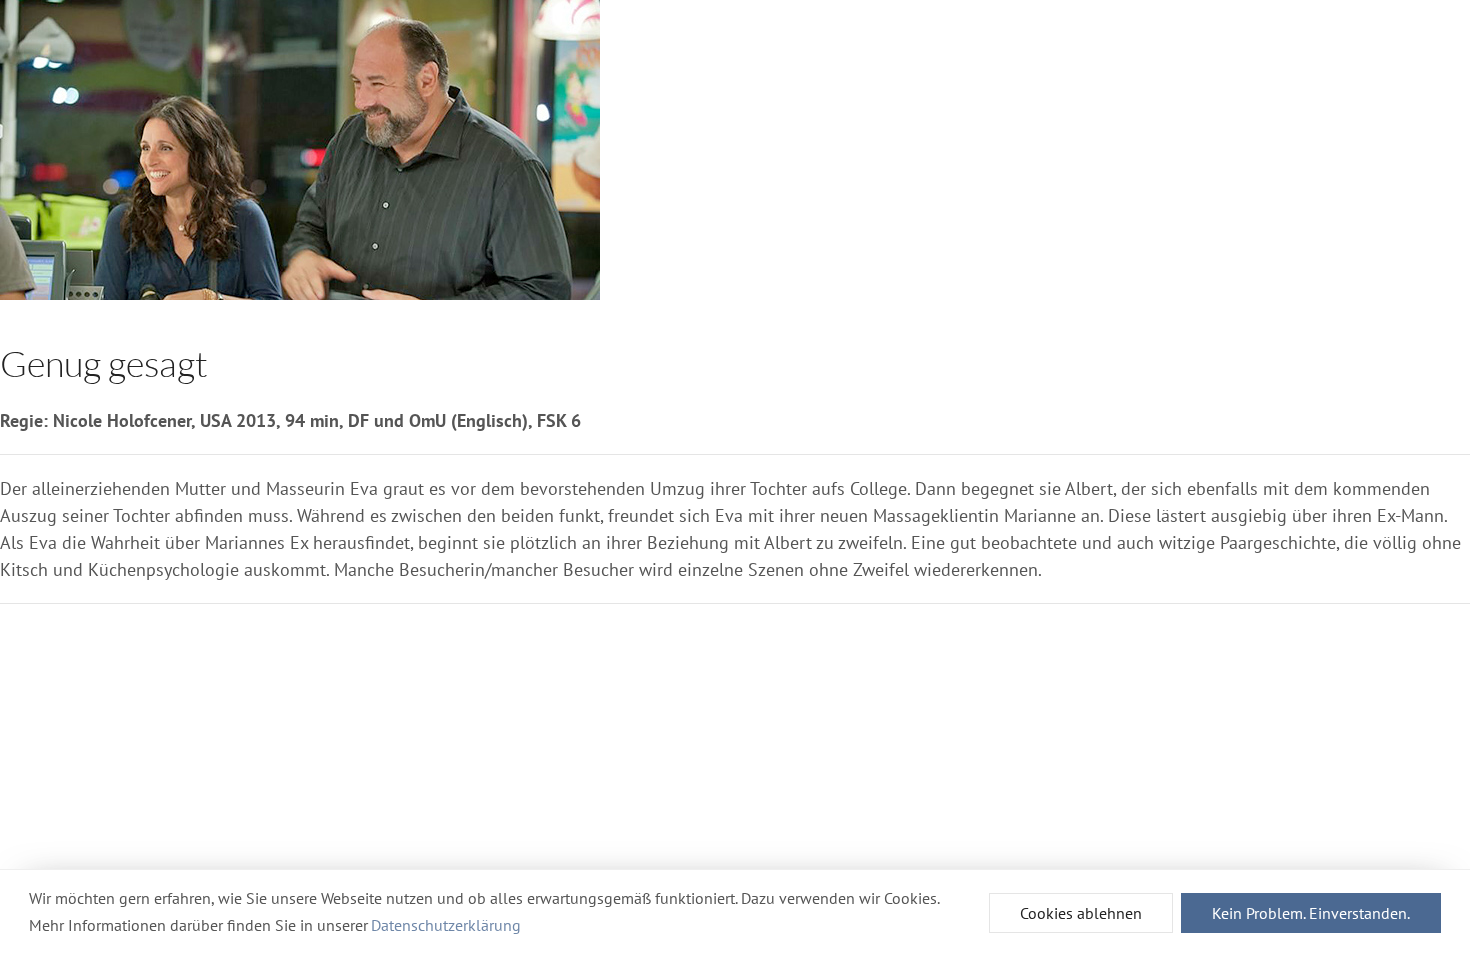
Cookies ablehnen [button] (1081, 913)
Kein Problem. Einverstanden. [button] (1311, 913)
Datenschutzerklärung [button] (446, 925)
